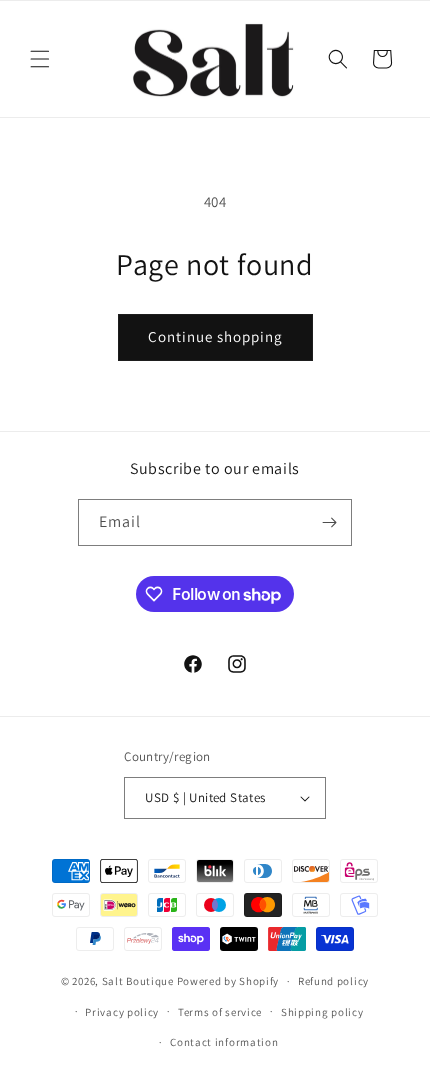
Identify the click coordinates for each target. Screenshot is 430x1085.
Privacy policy (122, 1012)
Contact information (224, 1042)
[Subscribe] (329, 522)
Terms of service (220, 1012)
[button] (40, 59)
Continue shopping (215, 336)
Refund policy (333, 981)
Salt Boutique (138, 981)
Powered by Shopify (228, 981)
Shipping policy (322, 1012)
